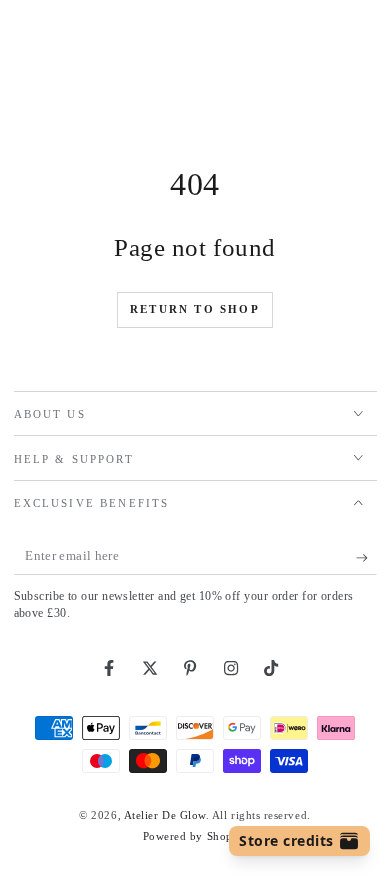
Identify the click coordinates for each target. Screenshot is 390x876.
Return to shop (195, 309)
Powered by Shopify (195, 836)
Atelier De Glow (165, 815)
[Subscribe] (366, 558)
